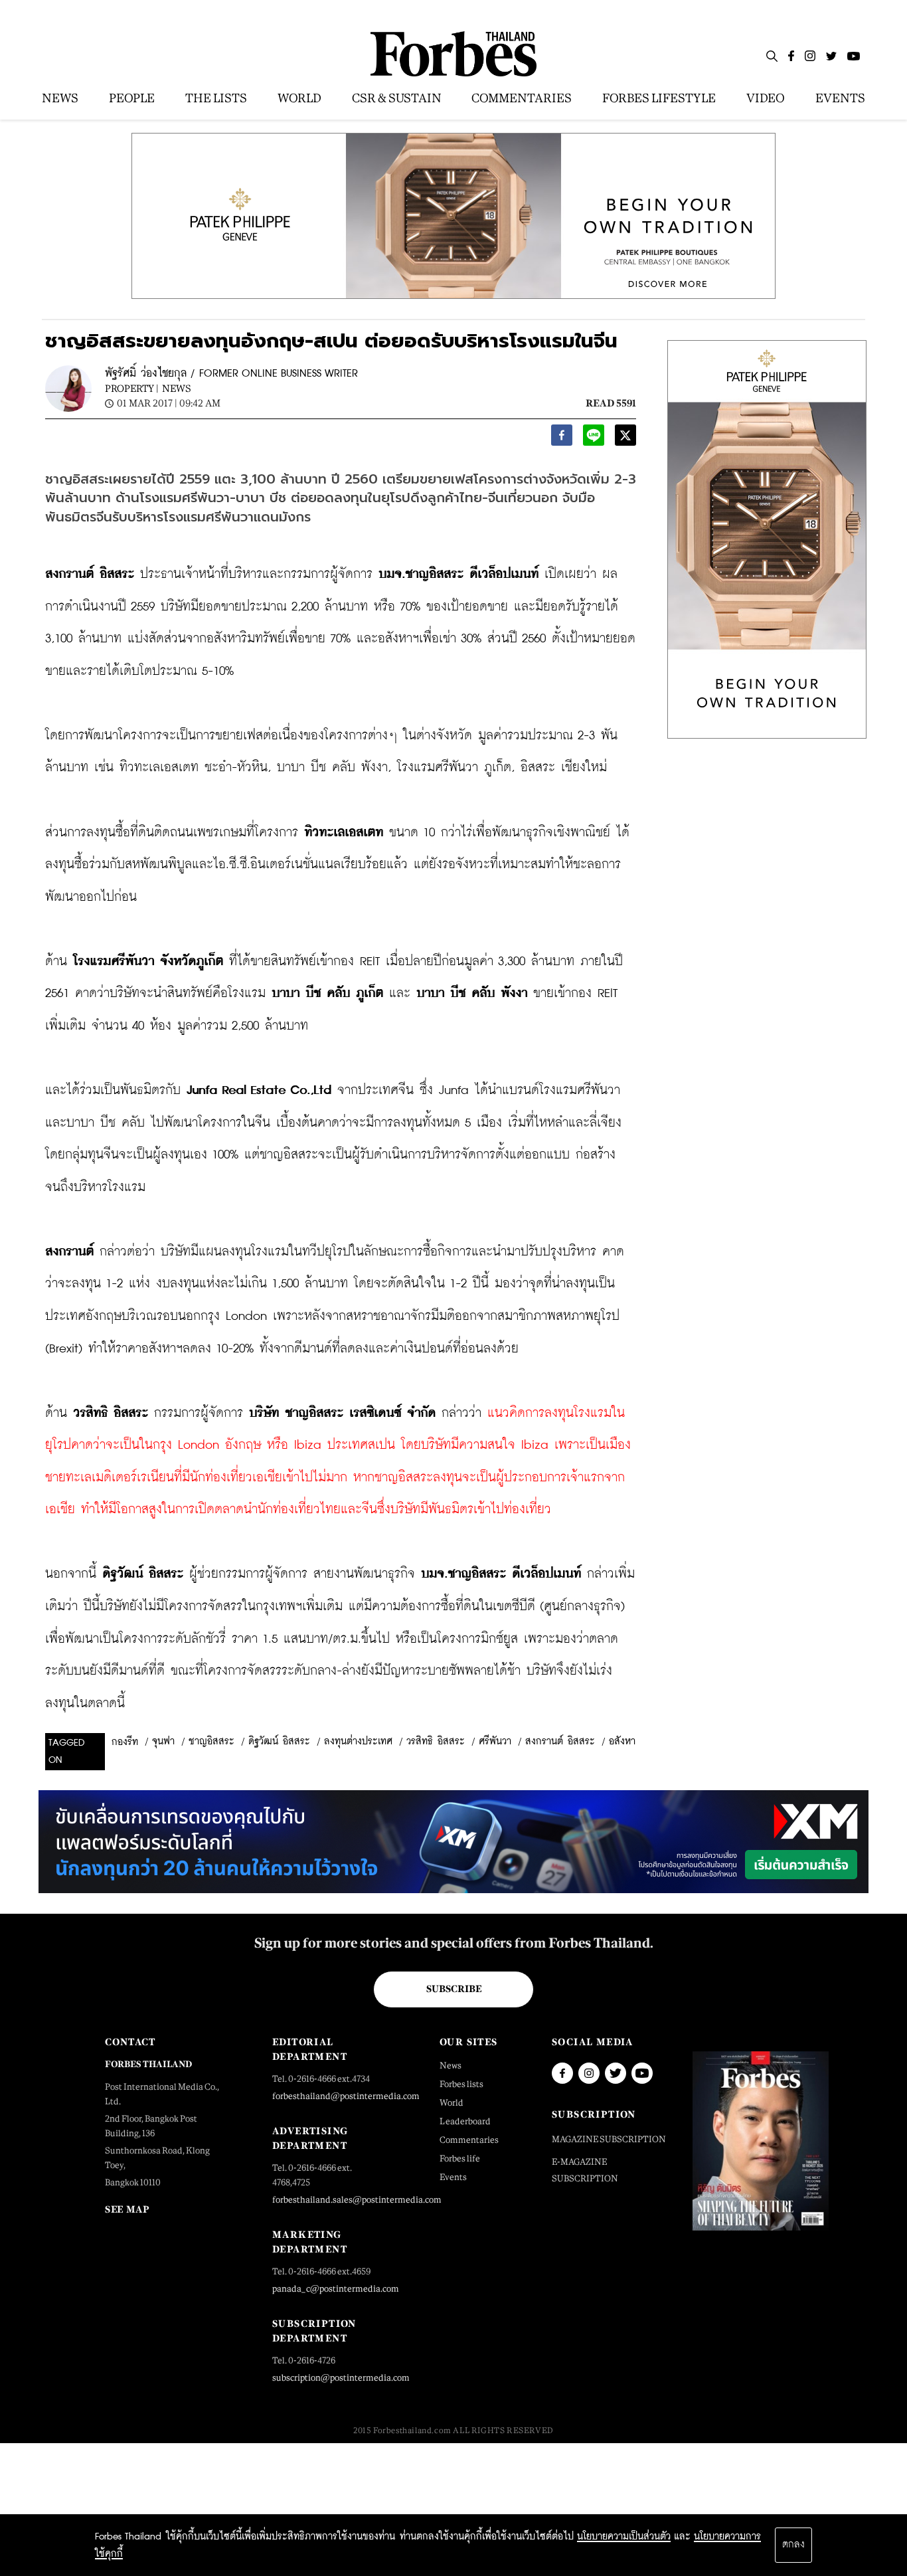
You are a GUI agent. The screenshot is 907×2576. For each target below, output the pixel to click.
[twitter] (625, 439)
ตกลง (793, 2545)
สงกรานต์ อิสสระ (560, 1742)
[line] (594, 439)
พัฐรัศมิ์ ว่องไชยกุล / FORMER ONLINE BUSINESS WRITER (231, 374)
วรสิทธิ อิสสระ (436, 1742)
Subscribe (454, 1989)
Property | (132, 388)
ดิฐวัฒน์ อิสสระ (279, 1742)
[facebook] (562, 439)
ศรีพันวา (495, 1742)
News (177, 388)
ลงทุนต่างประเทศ (358, 1742)
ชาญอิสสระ (211, 1742)
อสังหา (622, 1742)
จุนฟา (163, 1742)
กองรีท (125, 1742)
